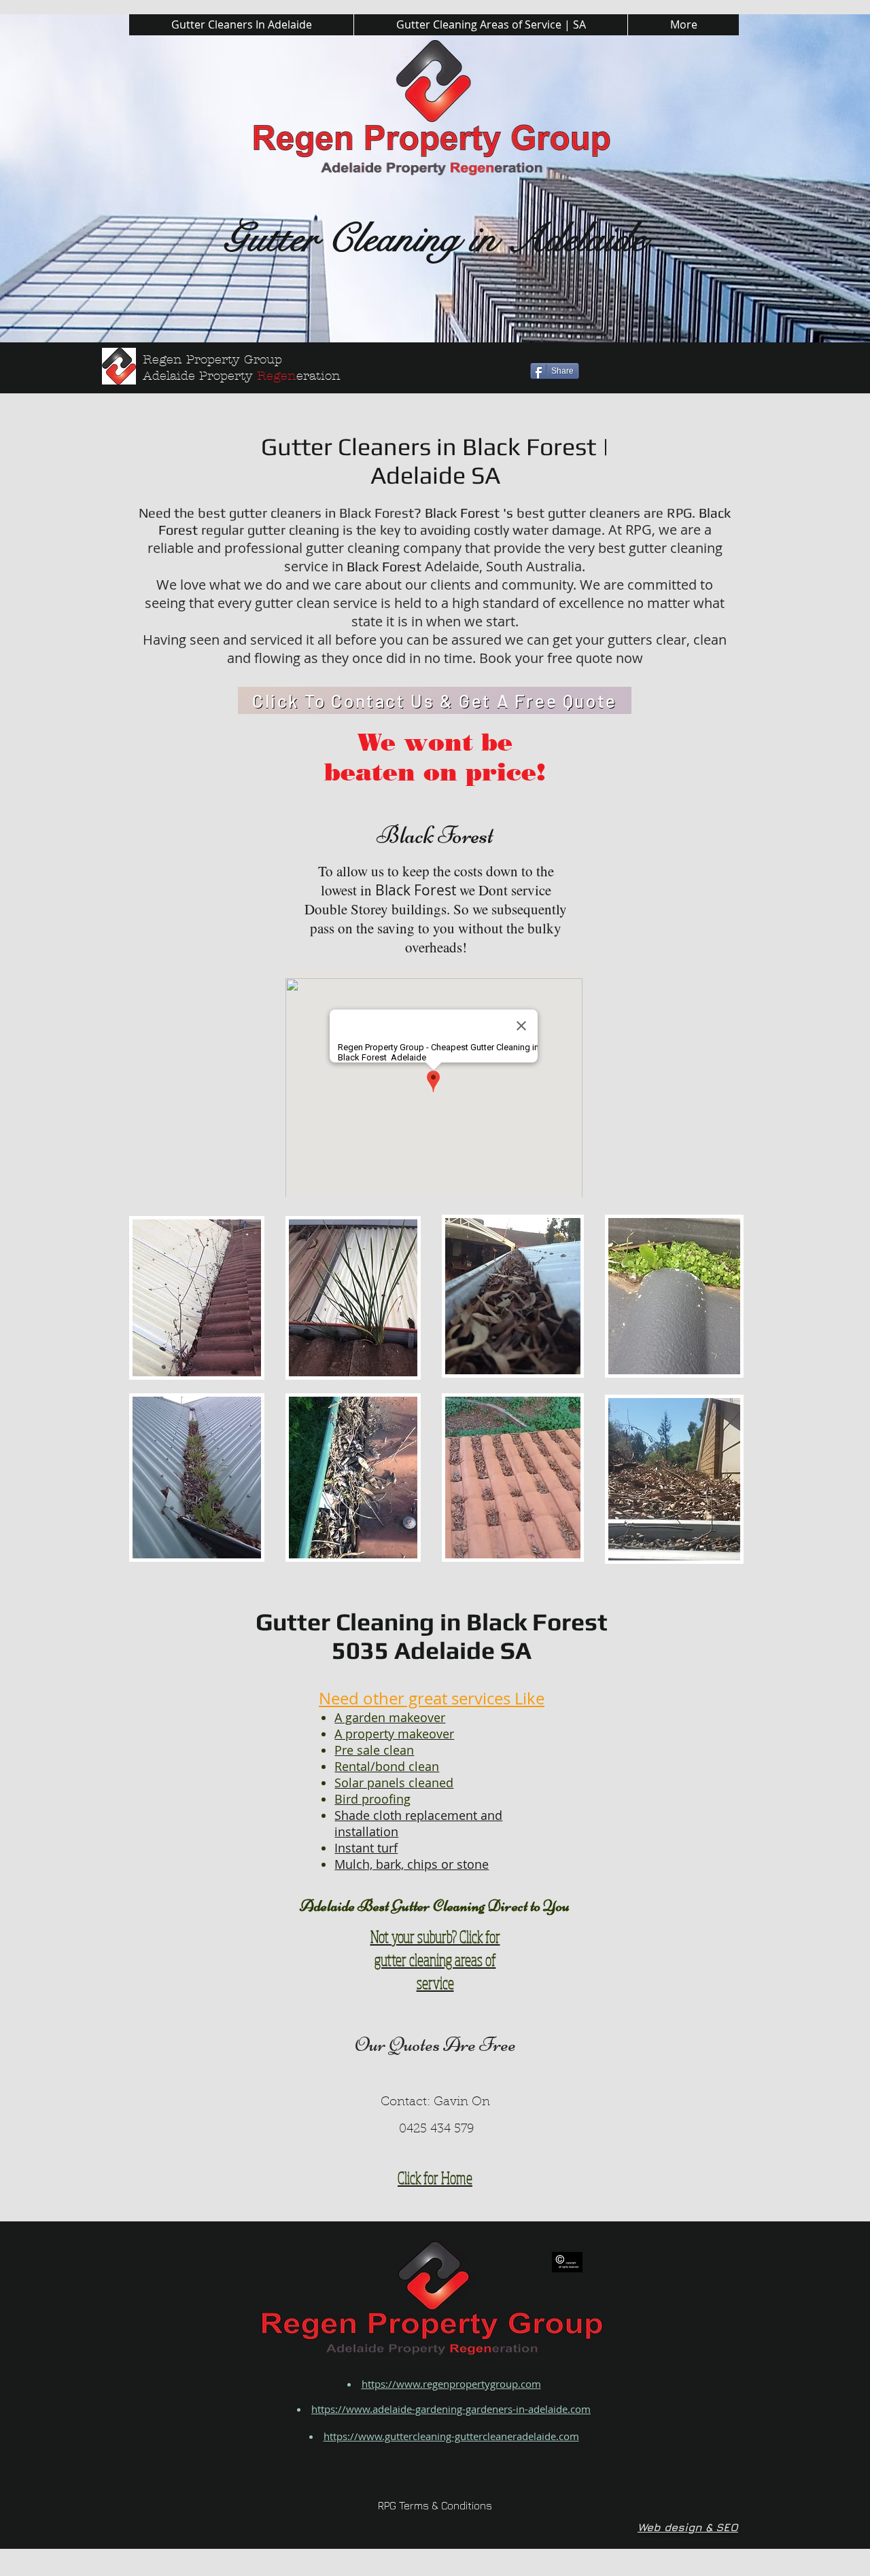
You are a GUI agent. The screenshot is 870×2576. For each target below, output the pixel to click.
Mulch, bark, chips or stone (412, 1864)
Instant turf (366, 1848)
